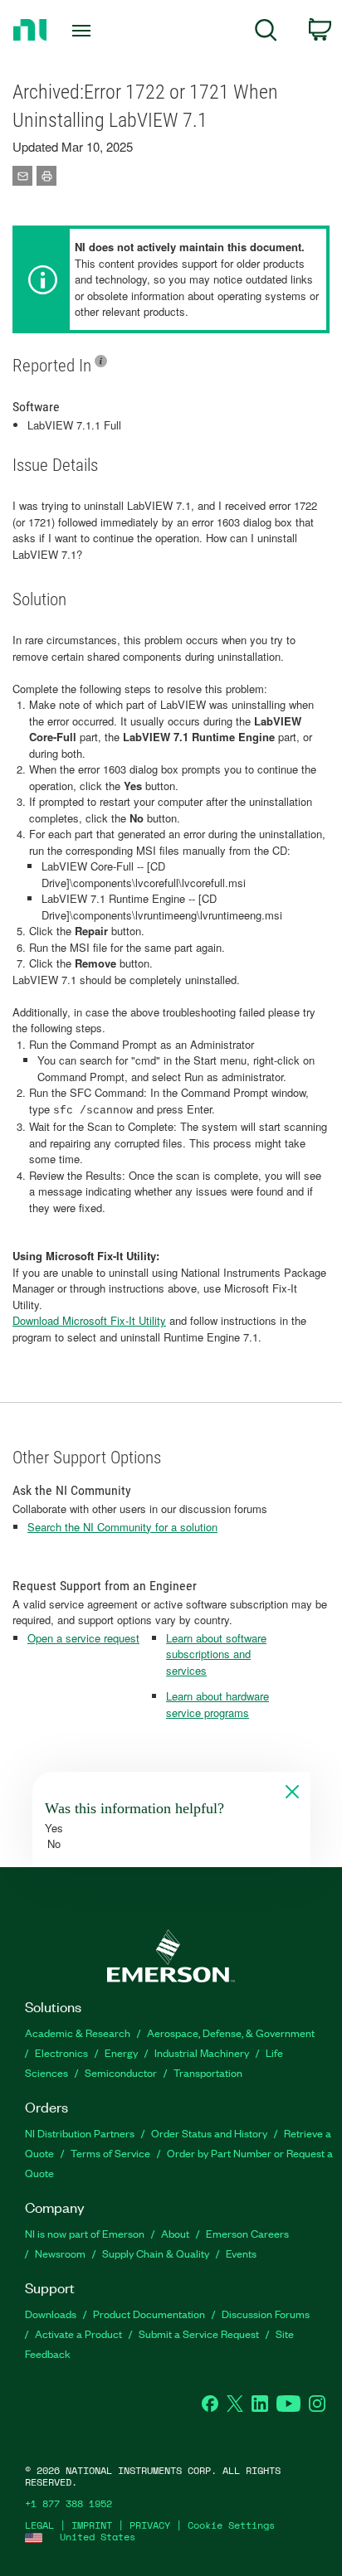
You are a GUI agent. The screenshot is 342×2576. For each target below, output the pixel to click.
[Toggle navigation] (85, 31)
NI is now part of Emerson (85, 2233)
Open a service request (83, 1638)
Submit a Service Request (199, 2333)
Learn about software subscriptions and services (216, 1654)
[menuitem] (266, 33)
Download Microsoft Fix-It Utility (89, 1320)
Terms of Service (110, 2153)
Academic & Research (78, 2033)
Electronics (61, 2052)
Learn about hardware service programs (217, 1704)
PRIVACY (150, 2525)
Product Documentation (149, 2314)
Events (241, 2253)
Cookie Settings (231, 2525)
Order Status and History (209, 2133)
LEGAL (39, 2525)
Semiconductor (121, 2072)
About (175, 2233)
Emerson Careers (247, 2233)
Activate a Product (78, 2333)
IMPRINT (92, 2525)
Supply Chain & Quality (156, 2253)
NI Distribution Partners (80, 2133)
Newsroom (60, 2253)
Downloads (51, 2314)
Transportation (208, 2072)
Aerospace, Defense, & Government (231, 2033)
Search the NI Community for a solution (122, 1527)
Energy (121, 2052)
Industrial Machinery (202, 2052)
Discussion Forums (266, 2314)
